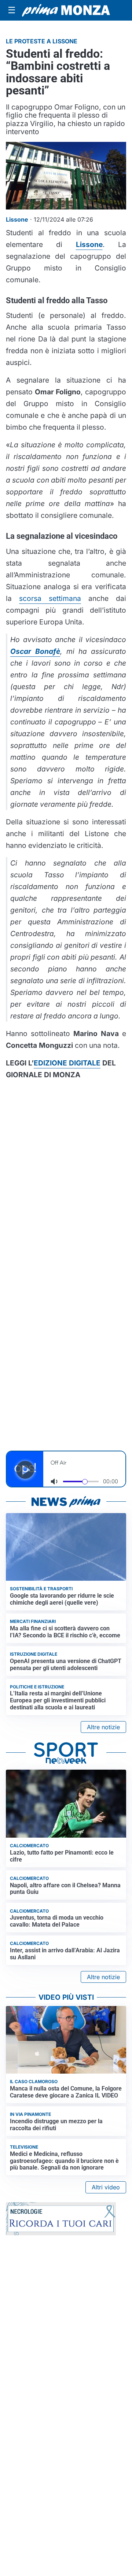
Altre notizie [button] (103, 1727)
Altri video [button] (106, 2187)
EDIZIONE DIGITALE (67, 1063)
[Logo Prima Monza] (66, 10)
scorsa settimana (50, 598)
